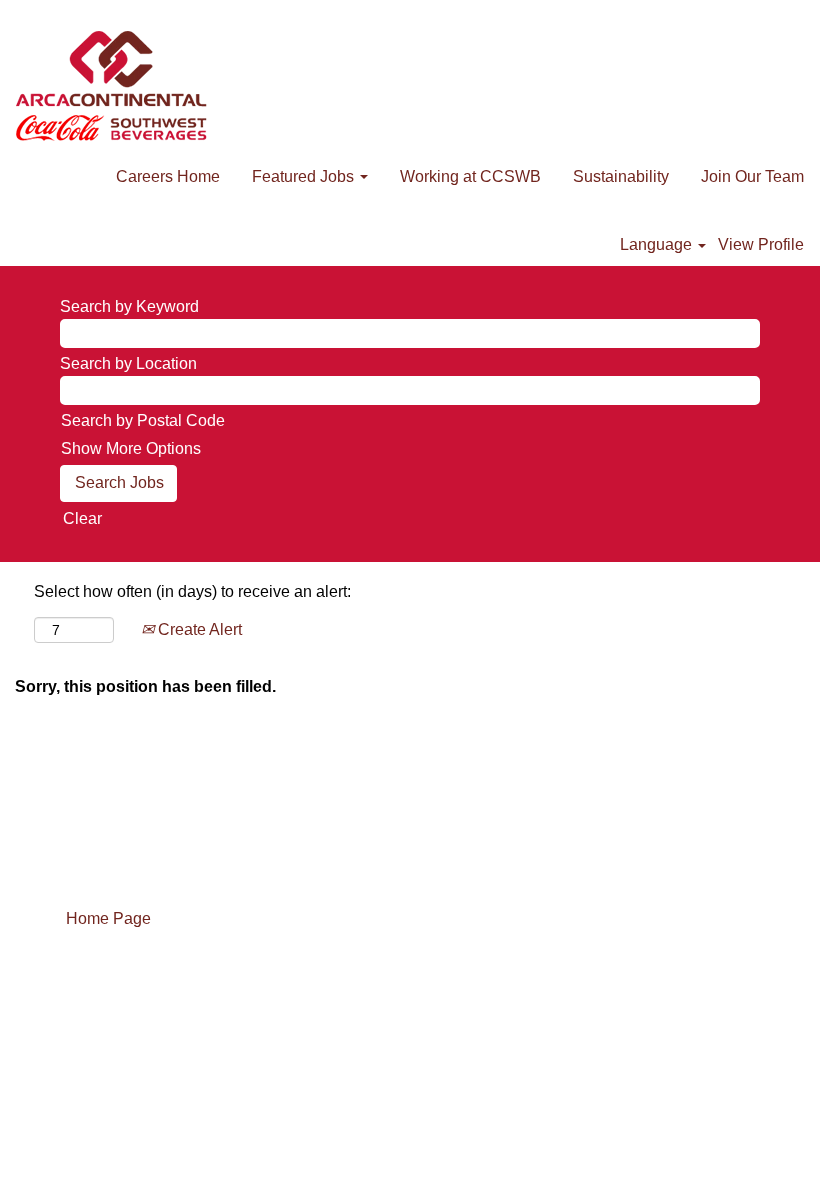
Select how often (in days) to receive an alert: (192, 591)
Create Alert (198, 629)
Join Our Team (752, 176)
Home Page (108, 918)
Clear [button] (82, 518)
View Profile (761, 244)
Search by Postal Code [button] (143, 420)
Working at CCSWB (470, 176)
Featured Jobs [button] (305, 176)
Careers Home (168, 176)
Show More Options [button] (131, 448)
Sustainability (621, 176)
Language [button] (658, 244)
